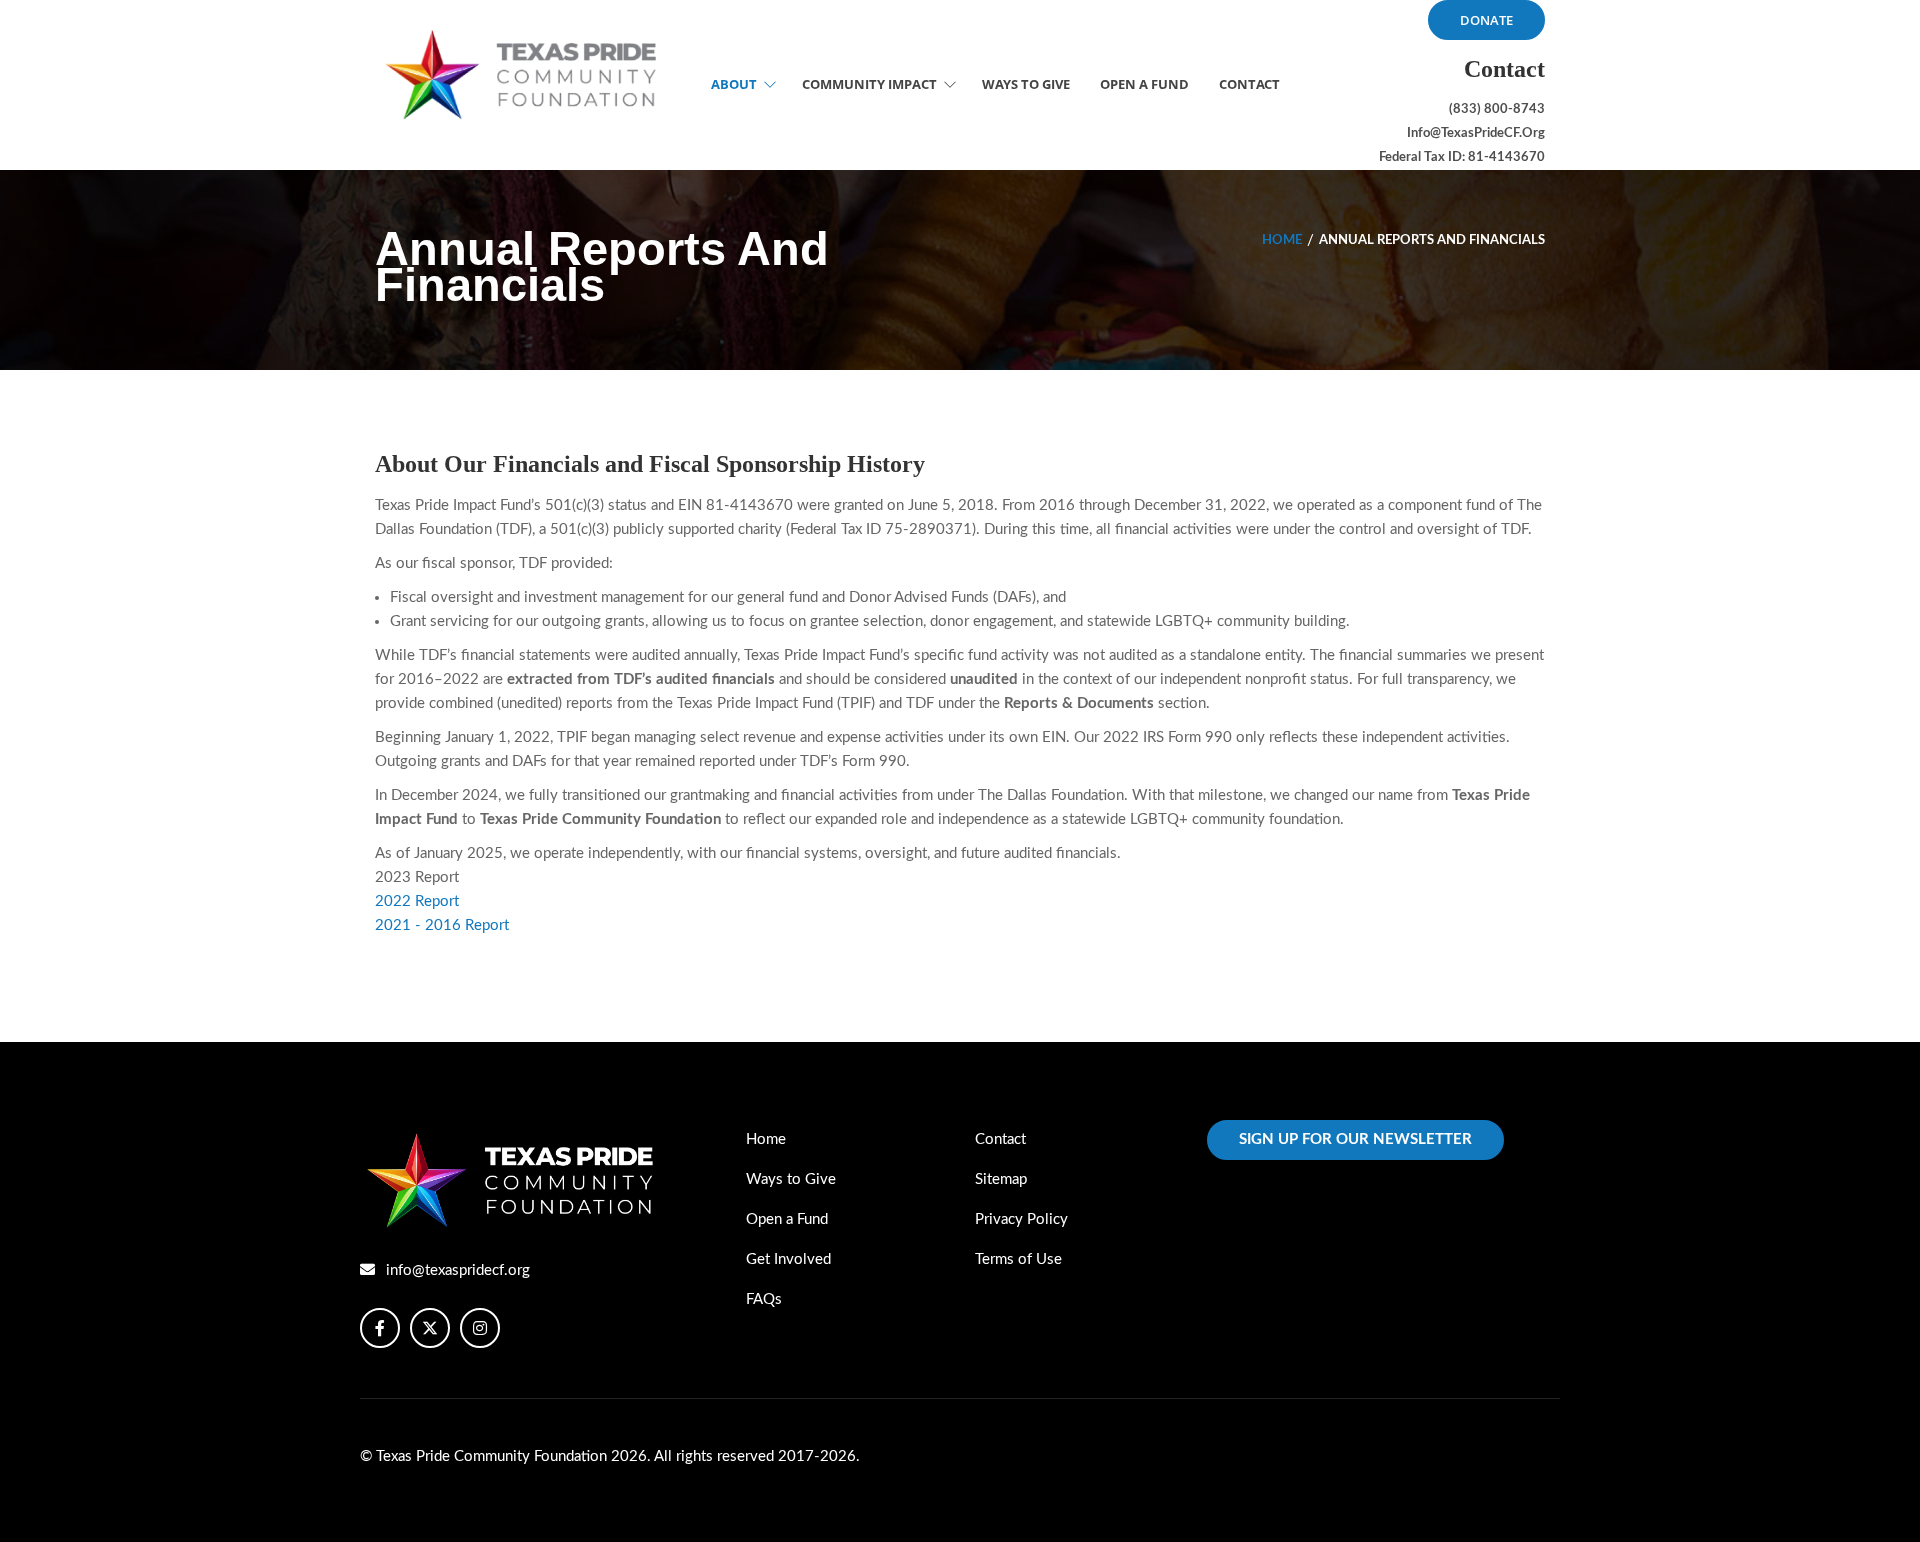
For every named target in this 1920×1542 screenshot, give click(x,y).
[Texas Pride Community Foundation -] (525, 75)
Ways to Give (791, 1179)
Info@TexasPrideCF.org (1476, 133)
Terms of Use (1018, 1259)
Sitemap (1001, 1179)
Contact (1000, 1139)
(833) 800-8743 (1497, 109)
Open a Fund (787, 1219)
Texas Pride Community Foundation (493, 1456)
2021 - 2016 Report (442, 925)
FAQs (764, 1299)
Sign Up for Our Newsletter (1355, 1139)
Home (1282, 240)
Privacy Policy (1021, 1219)
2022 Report (417, 901)
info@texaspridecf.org (458, 1270)
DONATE (1486, 20)
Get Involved (788, 1259)
